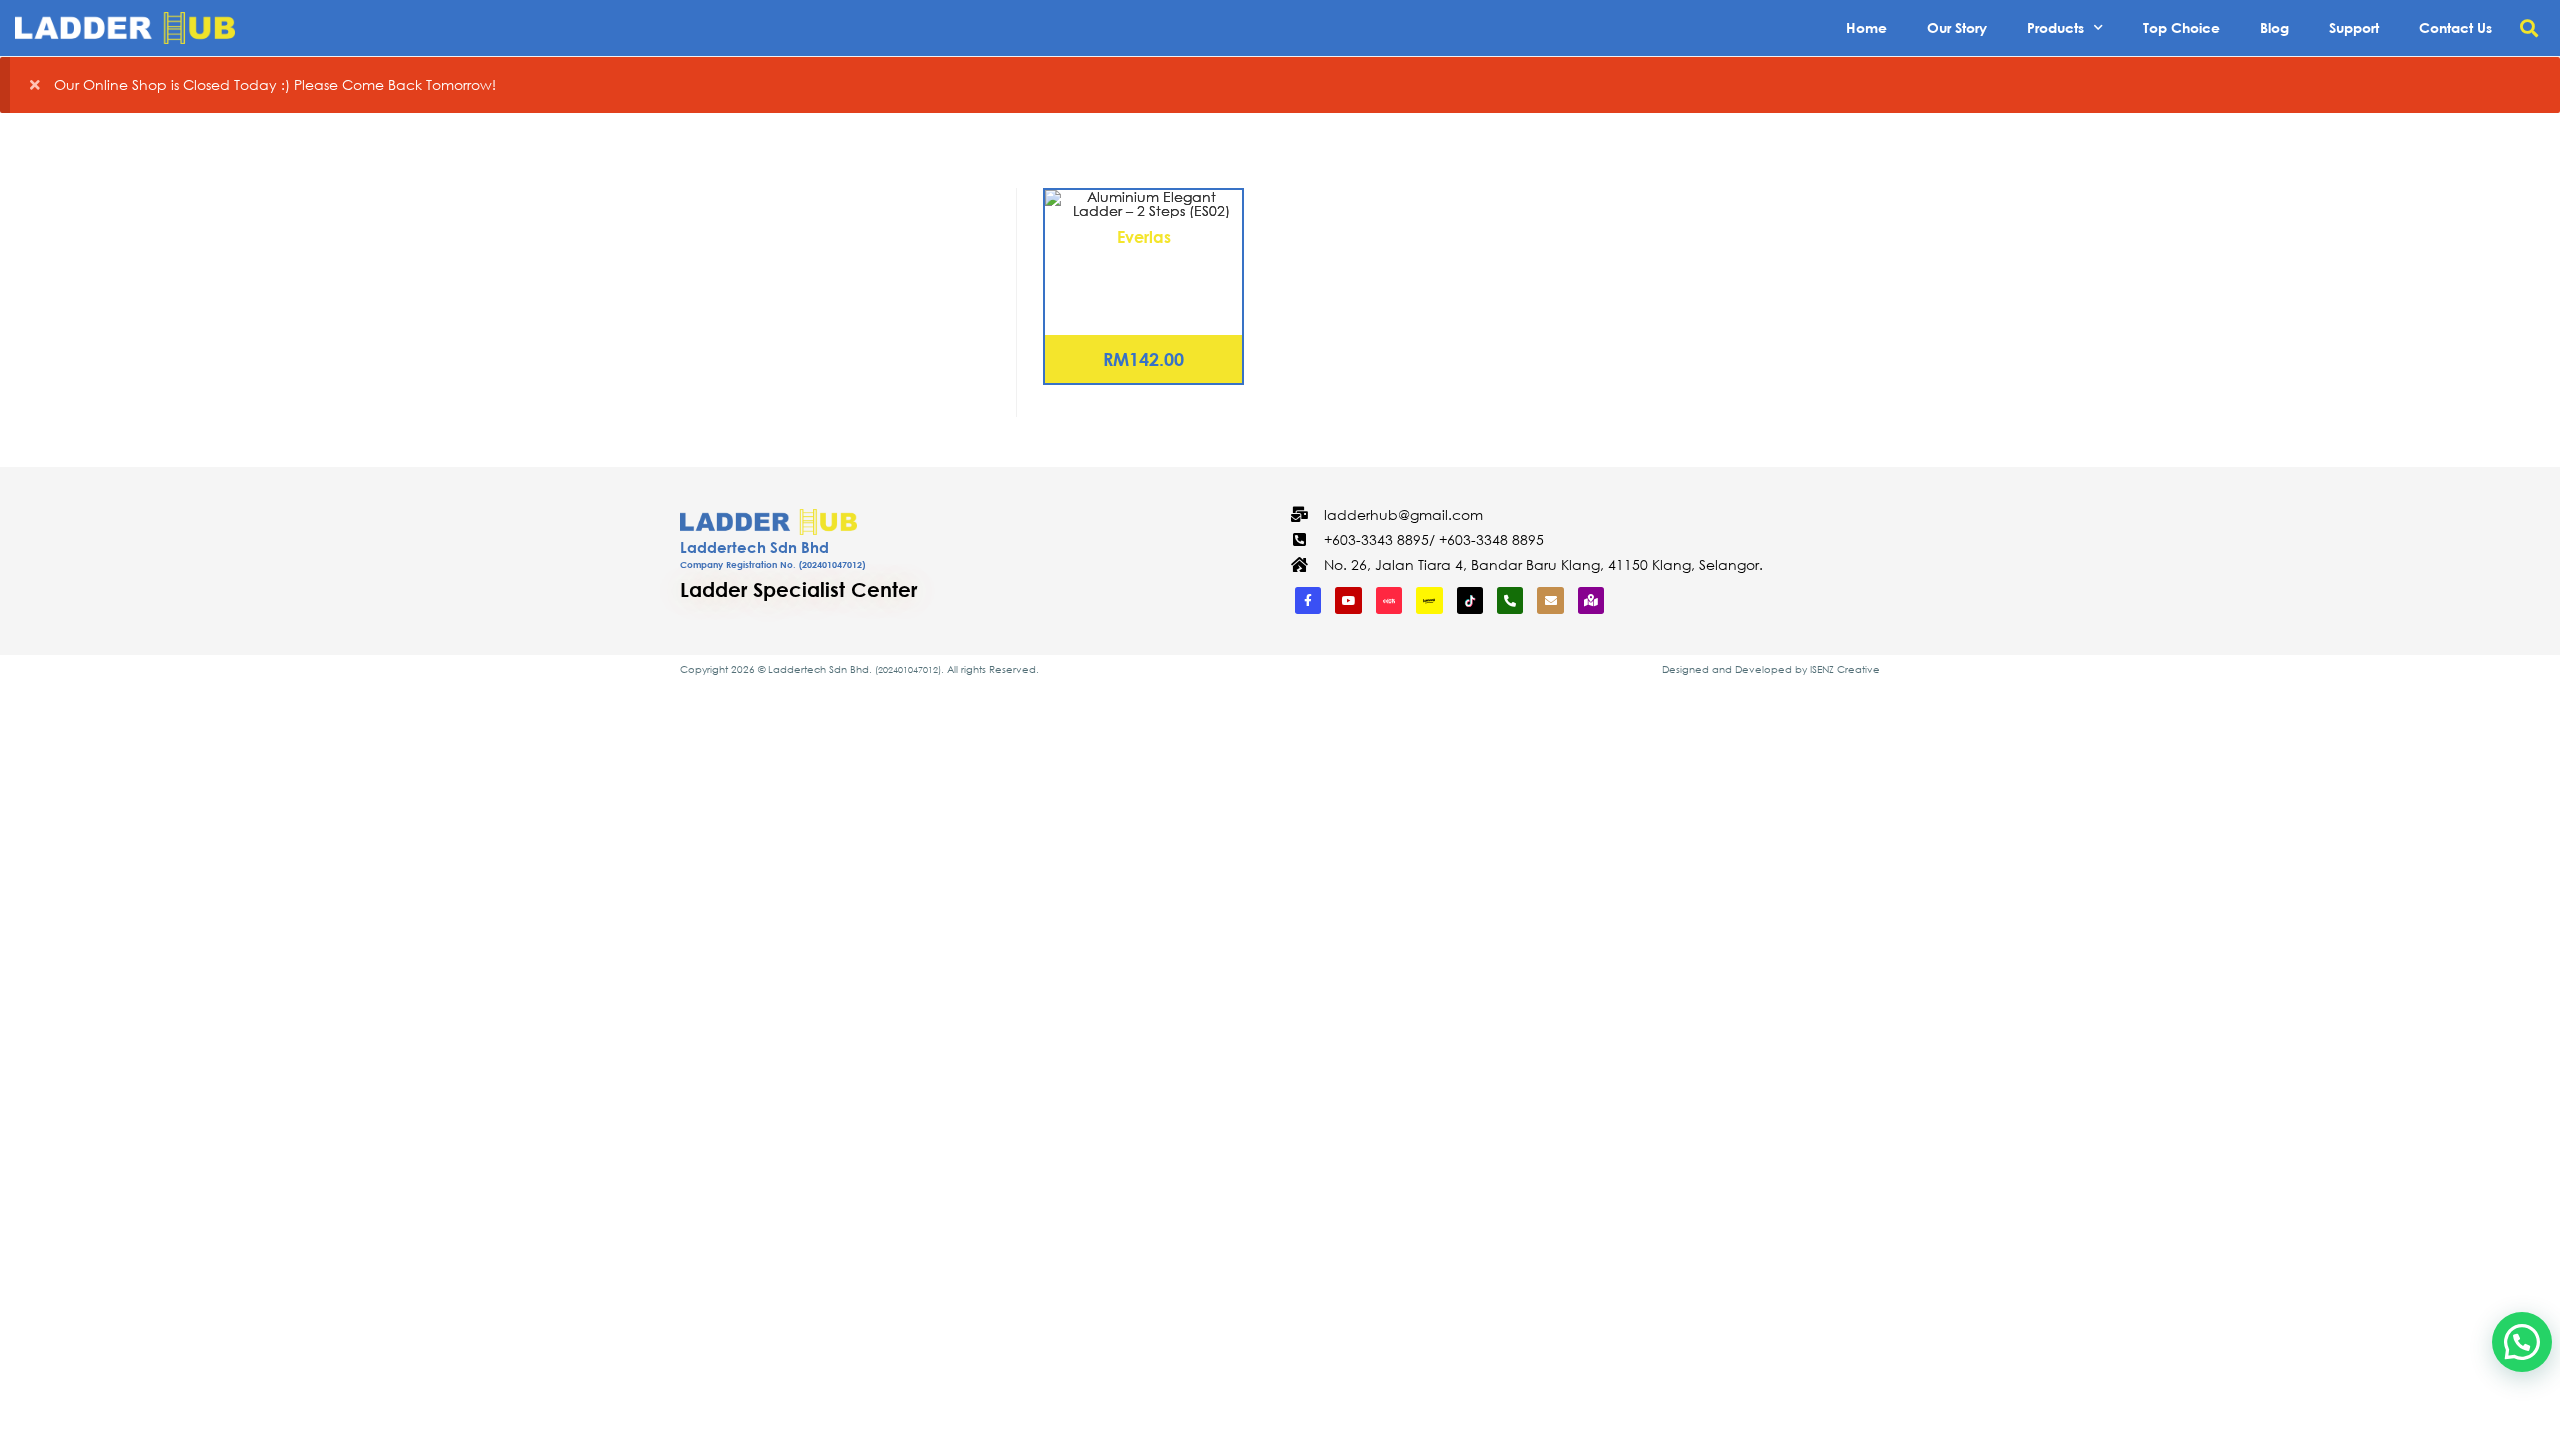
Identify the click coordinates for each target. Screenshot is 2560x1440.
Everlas (1144, 236)
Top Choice (2181, 27)
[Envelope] (1550, 600)
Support (2354, 27)
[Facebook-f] (1308, 600)
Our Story (1957, 27)
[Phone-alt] (1510, 600)
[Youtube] (1348, 600)
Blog (2274, 27)
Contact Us (2455, 27)
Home (1866, 27)
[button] (2528, 28)
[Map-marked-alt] (1591, 600)
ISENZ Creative (1845, 669)
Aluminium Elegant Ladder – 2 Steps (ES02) (1143, 273)
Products (2055, 27)
